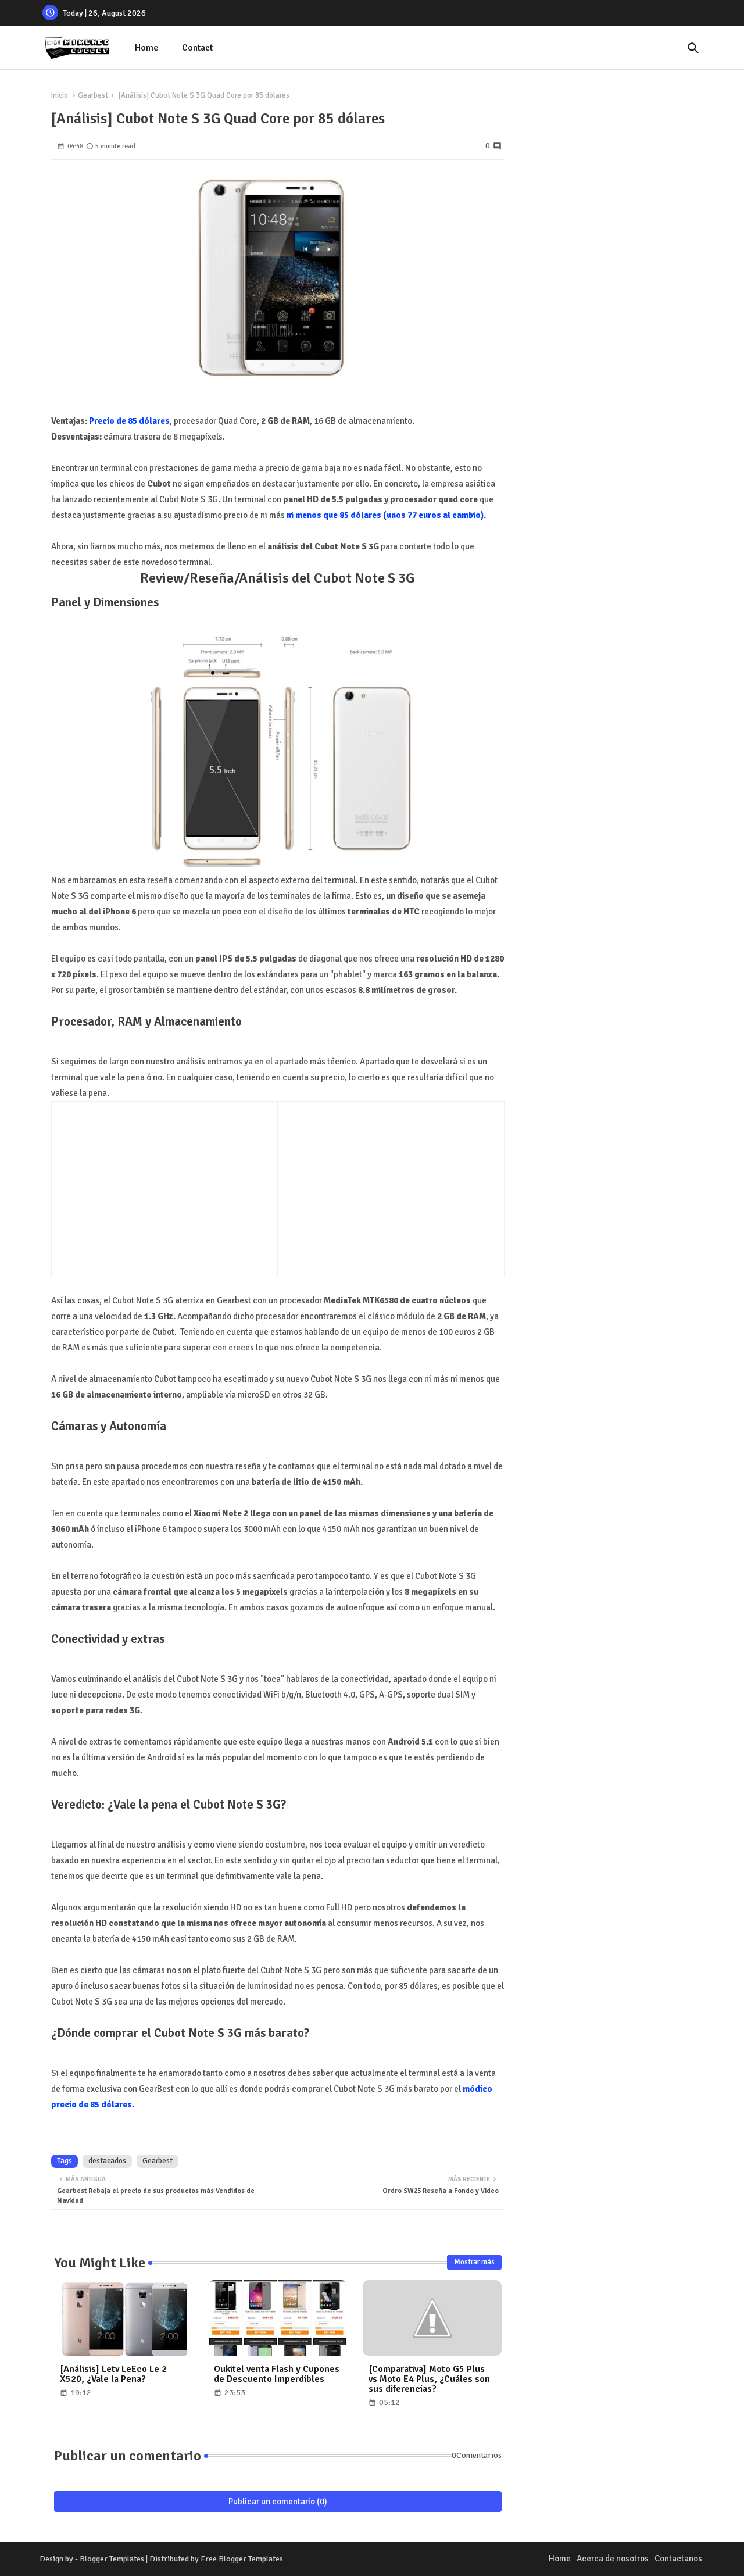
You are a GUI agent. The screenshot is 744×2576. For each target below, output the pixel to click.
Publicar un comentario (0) (278, 2502)
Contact (197, 48)
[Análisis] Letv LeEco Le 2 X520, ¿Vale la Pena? (113, 2374)
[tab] (147, 48)
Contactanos (678, 2559)
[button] (693, 48)
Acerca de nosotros (613, 2559)
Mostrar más (474, 2262)
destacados (107, 2161)
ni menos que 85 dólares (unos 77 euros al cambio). (386, 515)
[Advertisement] (156, 1187)
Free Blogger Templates (242, 2559)
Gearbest (93, 95)
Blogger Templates (112, 2559)
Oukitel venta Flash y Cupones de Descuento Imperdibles (277, 2374)
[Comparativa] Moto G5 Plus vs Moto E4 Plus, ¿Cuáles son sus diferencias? (429, 2379)
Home (147, 48)
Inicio (60, 95)
